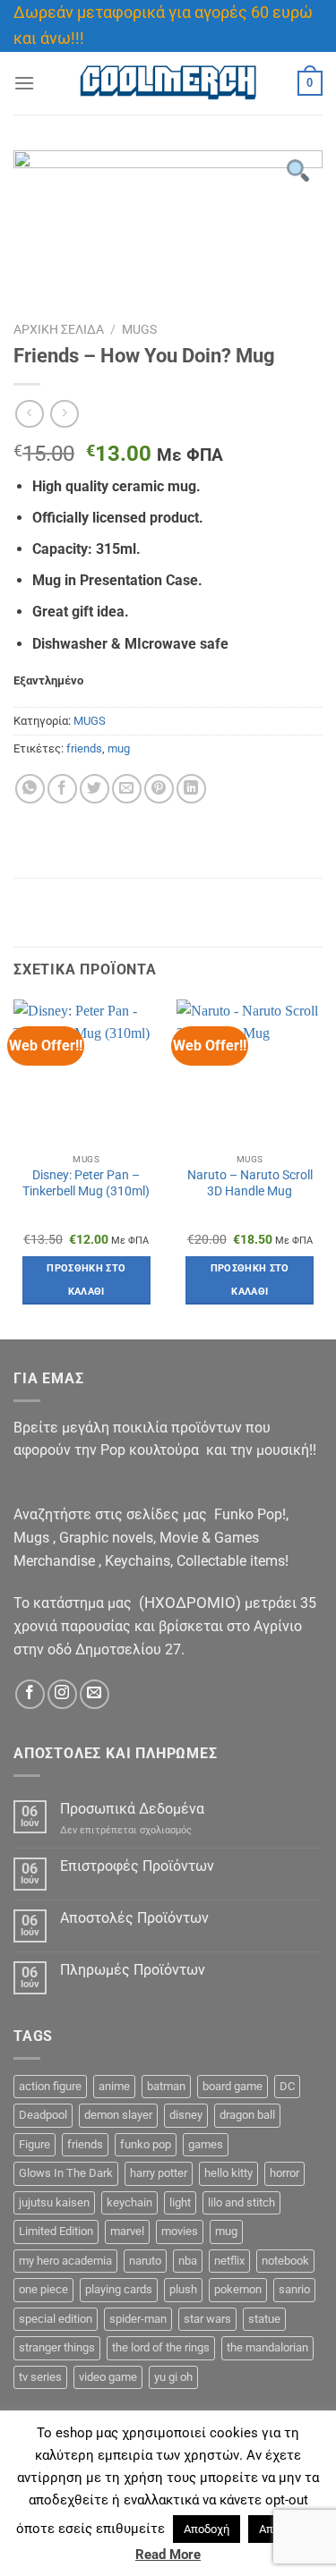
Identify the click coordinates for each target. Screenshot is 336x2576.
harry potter (159, 2173)
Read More (168, 2555)
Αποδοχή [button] (207, 2529)
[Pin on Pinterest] (159, 789)
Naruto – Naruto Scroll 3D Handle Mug (250, 1183)
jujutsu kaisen (54, 2202)
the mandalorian (267, 2347)
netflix (229, 2261)
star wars (207, 2319)
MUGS (139, 329)
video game (108, 2377)
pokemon (238, 2289)
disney (186, 2115)
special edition (56, 2319)
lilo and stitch (241, 2202)
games (206, 2144)
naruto (145, 2261)
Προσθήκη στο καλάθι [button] (86, 1280)
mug (119, 748)
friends (84, 748)
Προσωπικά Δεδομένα (132, 1809)
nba (188, 2261)
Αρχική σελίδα (59, 329)
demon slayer (118, 2115)
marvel (127, 2231)
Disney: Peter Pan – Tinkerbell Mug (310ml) (86, 1183)
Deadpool (43, 2115)
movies (180, 2231)
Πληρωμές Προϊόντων (133, 1970)
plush (183, 2289)
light (180, 2202)
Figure (34, 2144)
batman (166, 2086)
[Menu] (24, 83)
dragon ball (247, 2115)
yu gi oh (173, 2377)
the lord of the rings (161, 2347)
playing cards (119, 2289)
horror (284, 2173)
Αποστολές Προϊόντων (134, 1918)
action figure (50, 2086)
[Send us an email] (95, 1694)
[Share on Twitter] (95, 789)
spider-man (138, 2319)
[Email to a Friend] (127, 789)
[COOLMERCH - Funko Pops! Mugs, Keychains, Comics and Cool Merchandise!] (168, 83)
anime (114, 2086)
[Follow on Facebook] (30, 1694)
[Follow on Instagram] (62, 1694)
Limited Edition (56, 2231)
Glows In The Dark (66, 2173)
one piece (43, 2289)
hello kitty (228, 2173)
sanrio (294, 2289)
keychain (129, 2202)
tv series (40, 2377)
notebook (285, 2261)
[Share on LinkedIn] (191, 789)
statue (264, 2319)
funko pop (146, 2144)
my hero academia (65, 2261)
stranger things (57, 2347)
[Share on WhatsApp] (30, 789)
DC (287, 2086)
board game (233, 2086)
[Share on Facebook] (62, 789)
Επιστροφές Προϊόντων (137, 1866)
